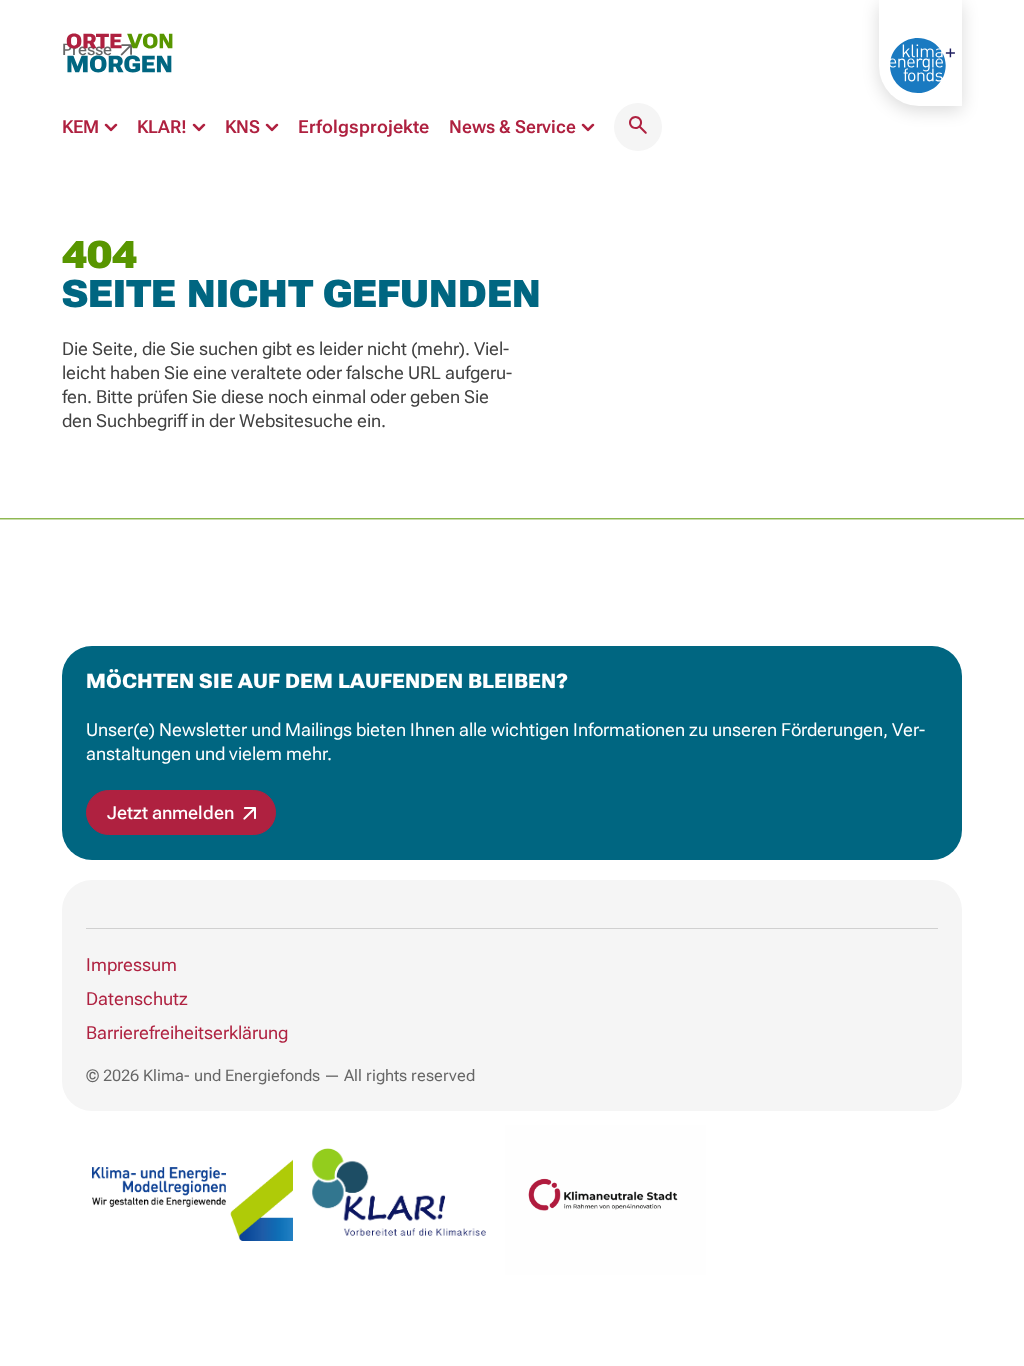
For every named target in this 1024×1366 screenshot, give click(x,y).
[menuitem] (638, 127)
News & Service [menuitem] (514, 126)
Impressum (131, 964)
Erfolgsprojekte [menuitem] (363, 126)
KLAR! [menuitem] (164, 126)
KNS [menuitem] (244, 126)
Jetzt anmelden (172, 812)
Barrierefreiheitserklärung (187, 1032)
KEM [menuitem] (82, 126)
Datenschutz (137, 998)
